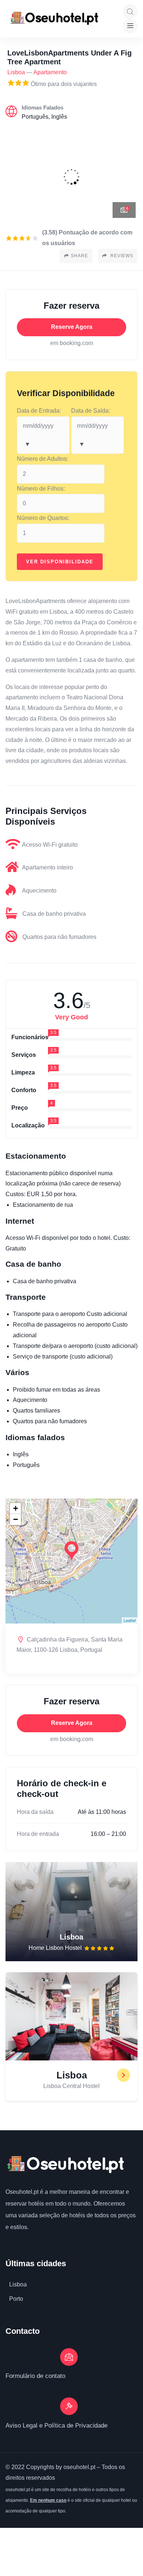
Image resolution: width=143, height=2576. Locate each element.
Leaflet (130, 1620)
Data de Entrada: (39, 411)
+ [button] (16, 1508)
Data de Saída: (91, 411)
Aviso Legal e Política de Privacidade (56, 2426)
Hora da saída (35, 1812)
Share (79, 256)
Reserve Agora (72, 327)
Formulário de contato (35, 2376)
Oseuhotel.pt (22, 2192)
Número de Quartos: (43, 518)
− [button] (16, 1519)
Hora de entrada (38, 1834)
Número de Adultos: (43, 459)
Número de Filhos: (41, 489)
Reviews (121, 256)
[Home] (65, 2165)
